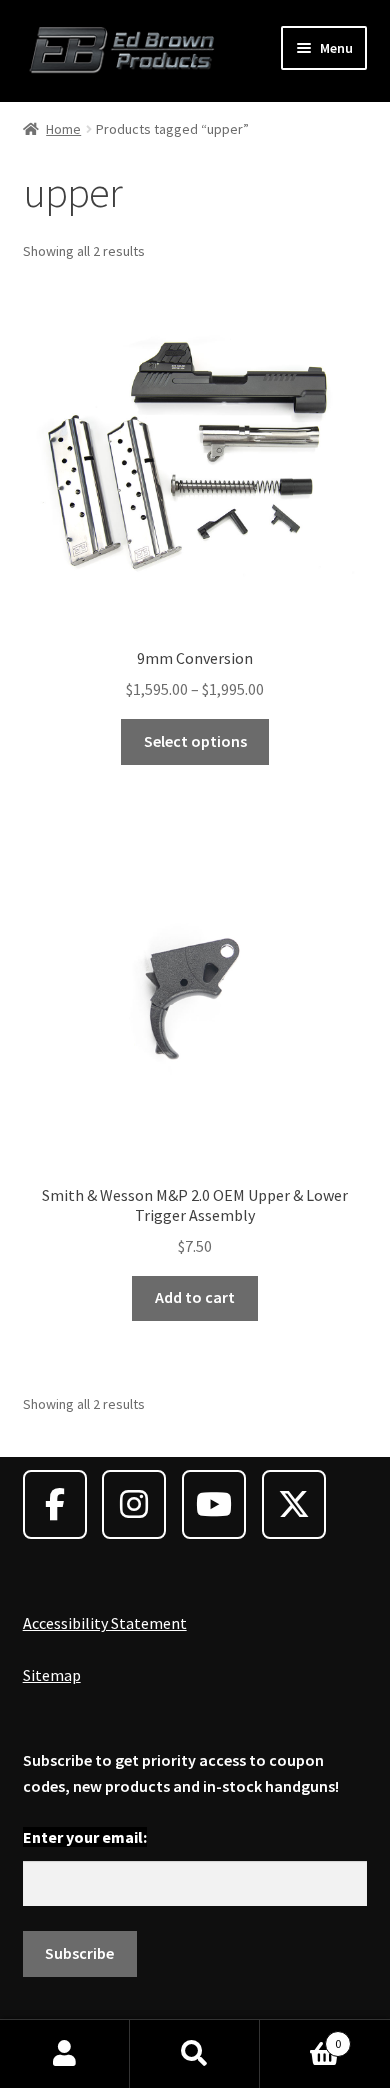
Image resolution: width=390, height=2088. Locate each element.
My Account (65, 2054)
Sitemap (52, 1675)
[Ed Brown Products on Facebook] (55, 1504)
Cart (300, 2036)
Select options (195, 741)
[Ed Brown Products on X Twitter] (294, 1504)
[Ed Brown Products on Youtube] (214, 1504)
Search (195, 2054)
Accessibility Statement (105, 1623)
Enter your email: (85, 1837)
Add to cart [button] (195, 1297)
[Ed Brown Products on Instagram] (134, 1504)
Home (63, 129)
